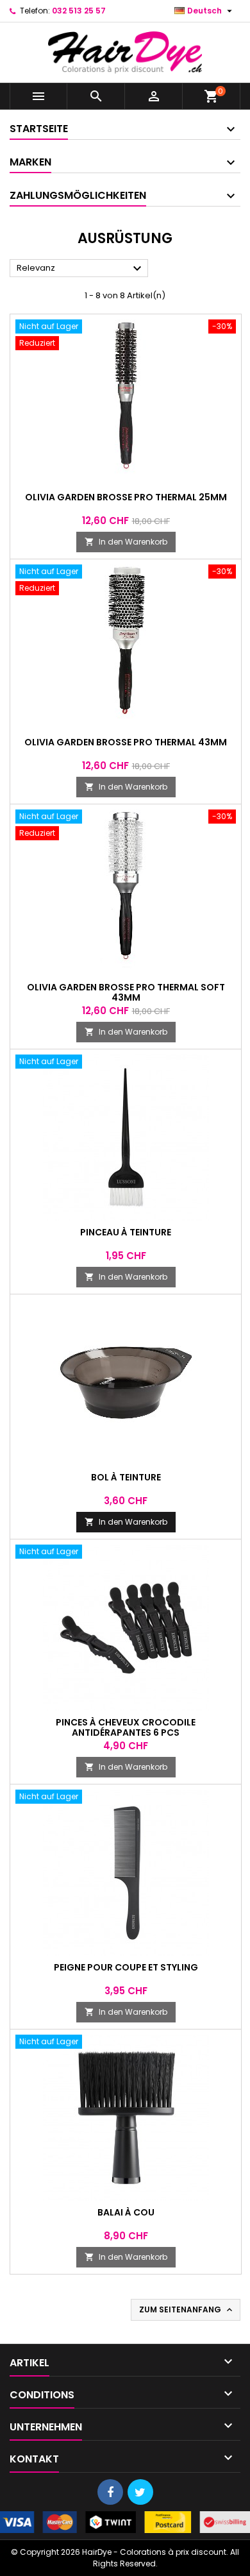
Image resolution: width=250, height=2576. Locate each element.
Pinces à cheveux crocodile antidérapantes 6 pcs (126, 1727)
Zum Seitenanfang (187, 2310)
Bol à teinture (126, 1477)
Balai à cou (126, 2212)
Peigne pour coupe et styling (126, 1967)
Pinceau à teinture (126, 1232)
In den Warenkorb (126, 542)
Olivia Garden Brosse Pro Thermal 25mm (126, 497)
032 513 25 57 (79, 11)
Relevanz (81, 269)
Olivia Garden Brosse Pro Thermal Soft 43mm (126, 992)
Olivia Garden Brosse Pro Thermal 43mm (126, 742)
